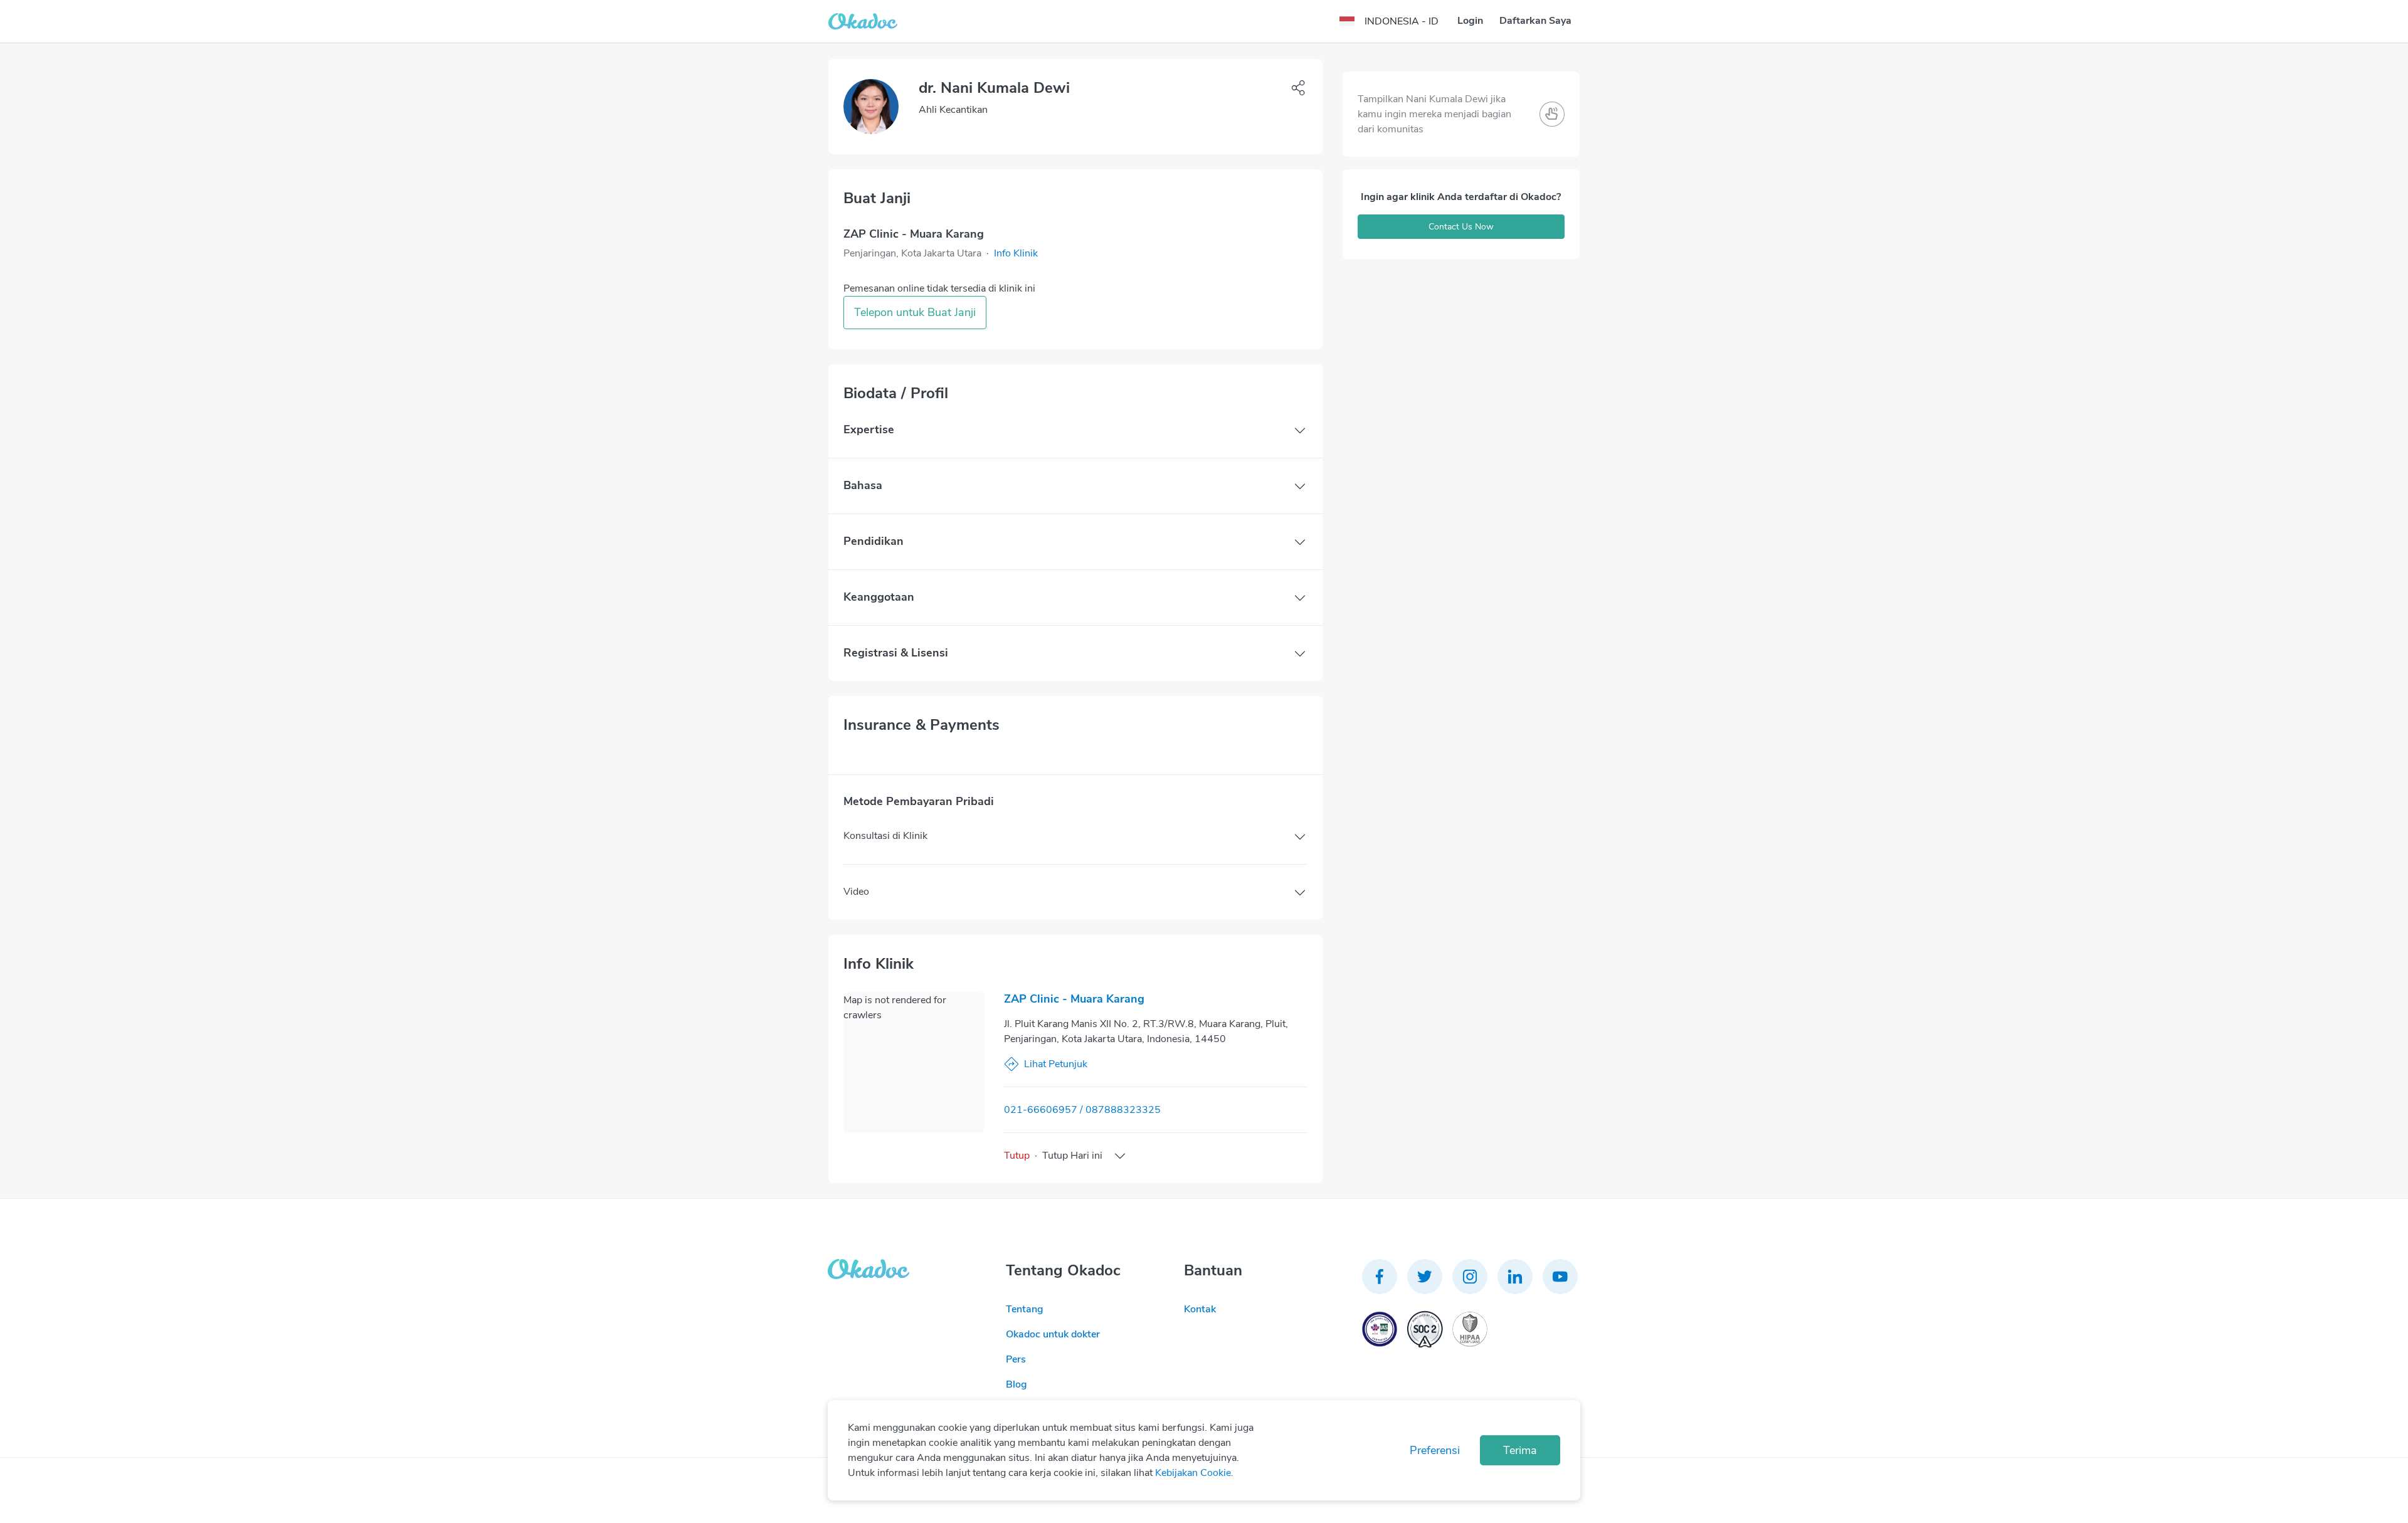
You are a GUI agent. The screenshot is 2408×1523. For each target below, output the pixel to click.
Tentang (1025, 1309)
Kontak (1200, 1309)
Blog (1017, 1384)
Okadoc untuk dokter (1053, 1334)
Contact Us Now (1461, 227)
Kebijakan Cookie (1193, 1473)
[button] (1016, 253)
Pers (1016, 1359)
